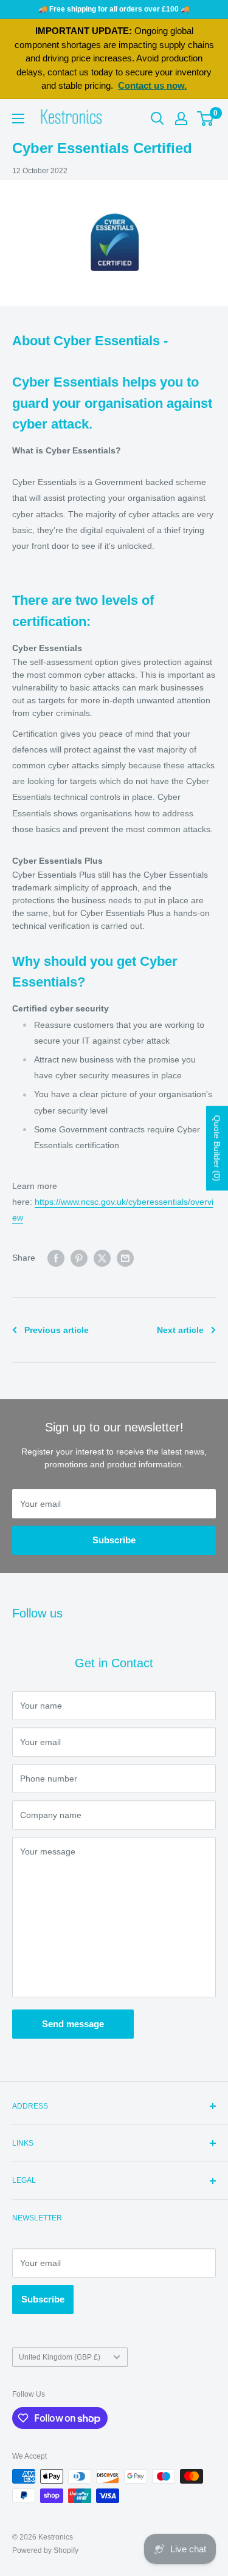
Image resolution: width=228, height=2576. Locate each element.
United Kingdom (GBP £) (60, 2357)
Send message (73, 2024)
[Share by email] (125, 1258)
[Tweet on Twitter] (102, 1258)
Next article (180, 1330)
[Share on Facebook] (56, 1258)
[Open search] (157, 119)
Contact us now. (152, 85)
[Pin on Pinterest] (79, 1258)
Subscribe (114, 1540)
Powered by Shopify (45, 2550)
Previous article (57, 1330)
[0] (206, 119)
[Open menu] (18, 119)
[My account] (181, 119)
